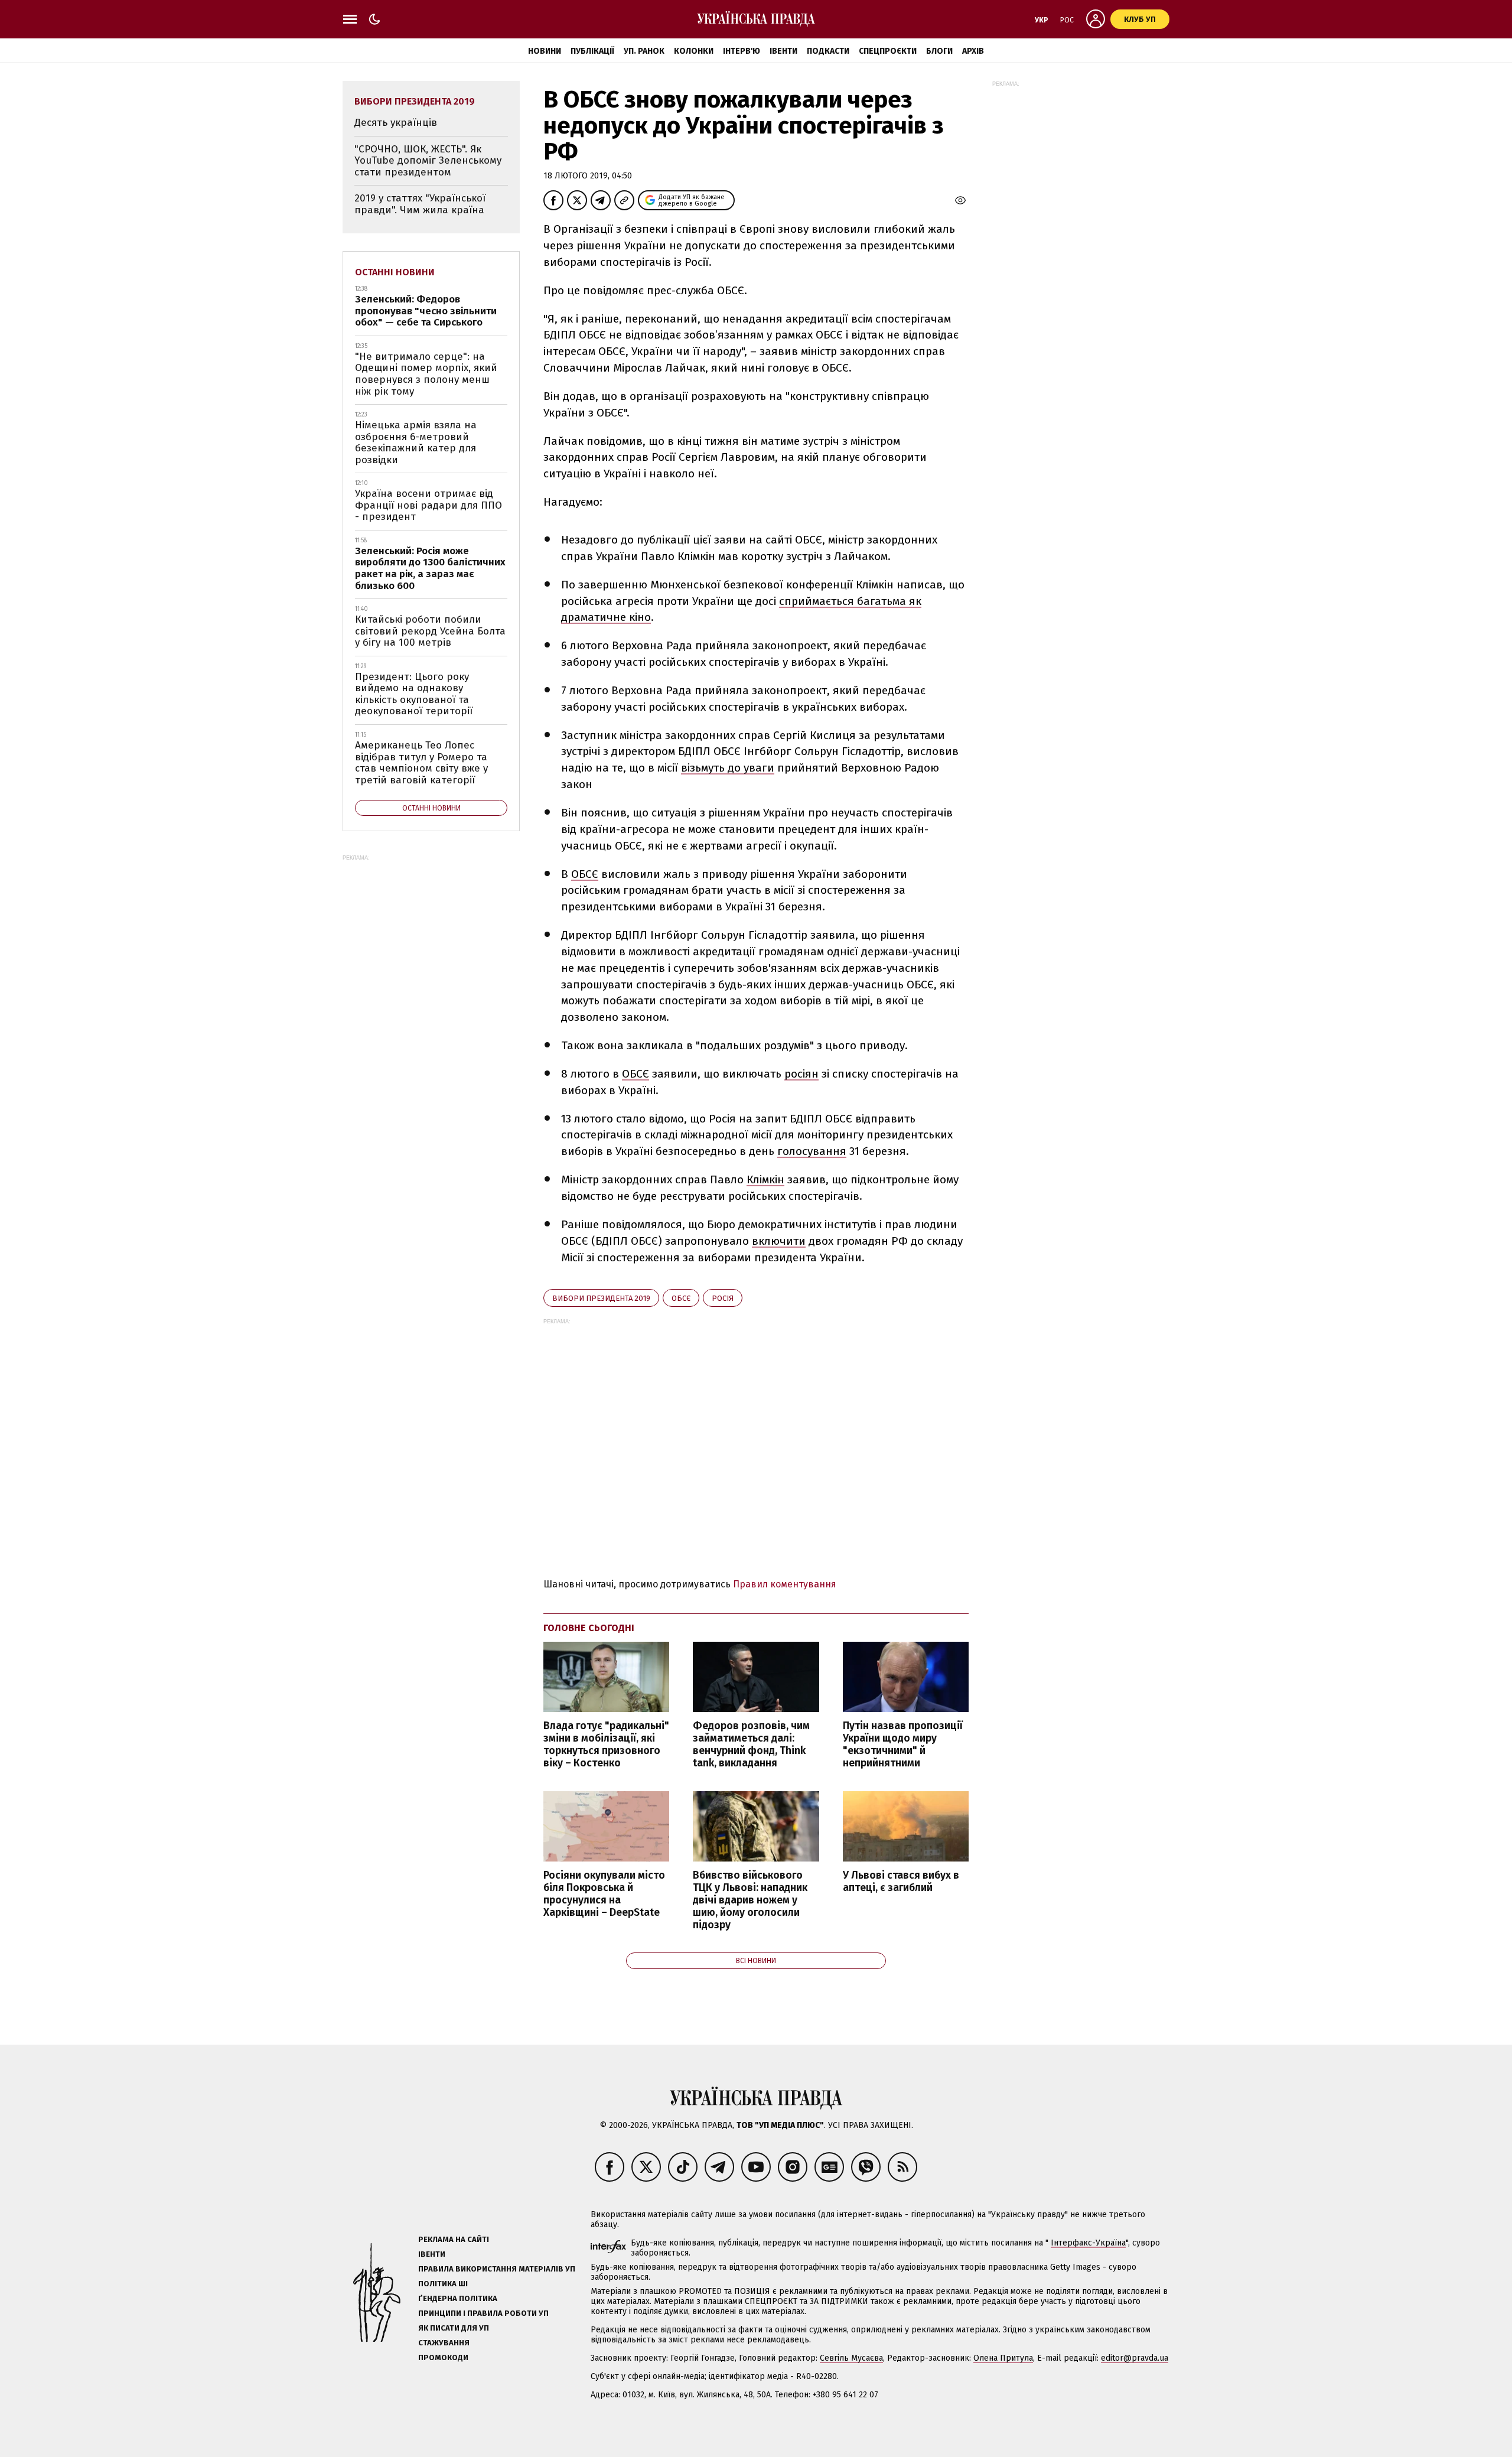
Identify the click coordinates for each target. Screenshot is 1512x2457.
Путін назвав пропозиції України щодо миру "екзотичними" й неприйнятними (903, 1745)
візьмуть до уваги (728, 768)
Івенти (783, 51)
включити (779, 1241)
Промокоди (443, 2357)
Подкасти (828, 51)
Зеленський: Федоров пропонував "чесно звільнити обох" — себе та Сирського (426, 311)
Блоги (939, 51)
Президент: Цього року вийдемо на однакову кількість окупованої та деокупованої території (414, 694)
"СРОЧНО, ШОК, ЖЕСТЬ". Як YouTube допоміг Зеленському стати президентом (428, 161)
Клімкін (765, 1179)
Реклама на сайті (454, 2239)
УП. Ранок (644, 51)
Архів (973, 51)
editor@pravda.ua (1135, 2358)
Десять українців (396, 123)
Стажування (444, 2343)
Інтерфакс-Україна (1088, 2243)
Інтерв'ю (742, 51)
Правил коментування (785, 1584)
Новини (545, 51)
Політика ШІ (443, 2284)
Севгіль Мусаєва (851, 2358)
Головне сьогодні (589, 1628)
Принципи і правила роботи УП (483, 2313)
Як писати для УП (454, 2328)
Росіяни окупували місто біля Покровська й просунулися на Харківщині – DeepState (604, 1894)
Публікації (592, 51)
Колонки (694, 51)
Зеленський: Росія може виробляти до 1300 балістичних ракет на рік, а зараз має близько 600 (430, 568)
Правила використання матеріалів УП (497, 2269)
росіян (801, 1074)
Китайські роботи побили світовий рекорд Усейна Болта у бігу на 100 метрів (430, 631)
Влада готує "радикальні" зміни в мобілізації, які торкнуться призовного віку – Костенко (606, 1745)
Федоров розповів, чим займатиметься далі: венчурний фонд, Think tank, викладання (751, 1745)
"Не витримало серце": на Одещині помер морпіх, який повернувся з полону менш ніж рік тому (426, 374)
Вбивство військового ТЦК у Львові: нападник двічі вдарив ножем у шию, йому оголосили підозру (750, 1900)
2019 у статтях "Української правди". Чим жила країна (420, 204)
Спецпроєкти (888, 51)
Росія (723, 1298)
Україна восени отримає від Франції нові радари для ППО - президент (428, 505)
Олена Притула (1003, 2358)
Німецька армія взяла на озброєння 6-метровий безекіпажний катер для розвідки (416, 442)
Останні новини (395, 272)
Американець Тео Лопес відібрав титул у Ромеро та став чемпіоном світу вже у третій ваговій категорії (421, 763)
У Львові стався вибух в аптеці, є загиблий (901, 1882)
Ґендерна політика (458, 2298)
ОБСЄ (585, 874)
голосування (812, 1151)
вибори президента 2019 (601, 1298)
